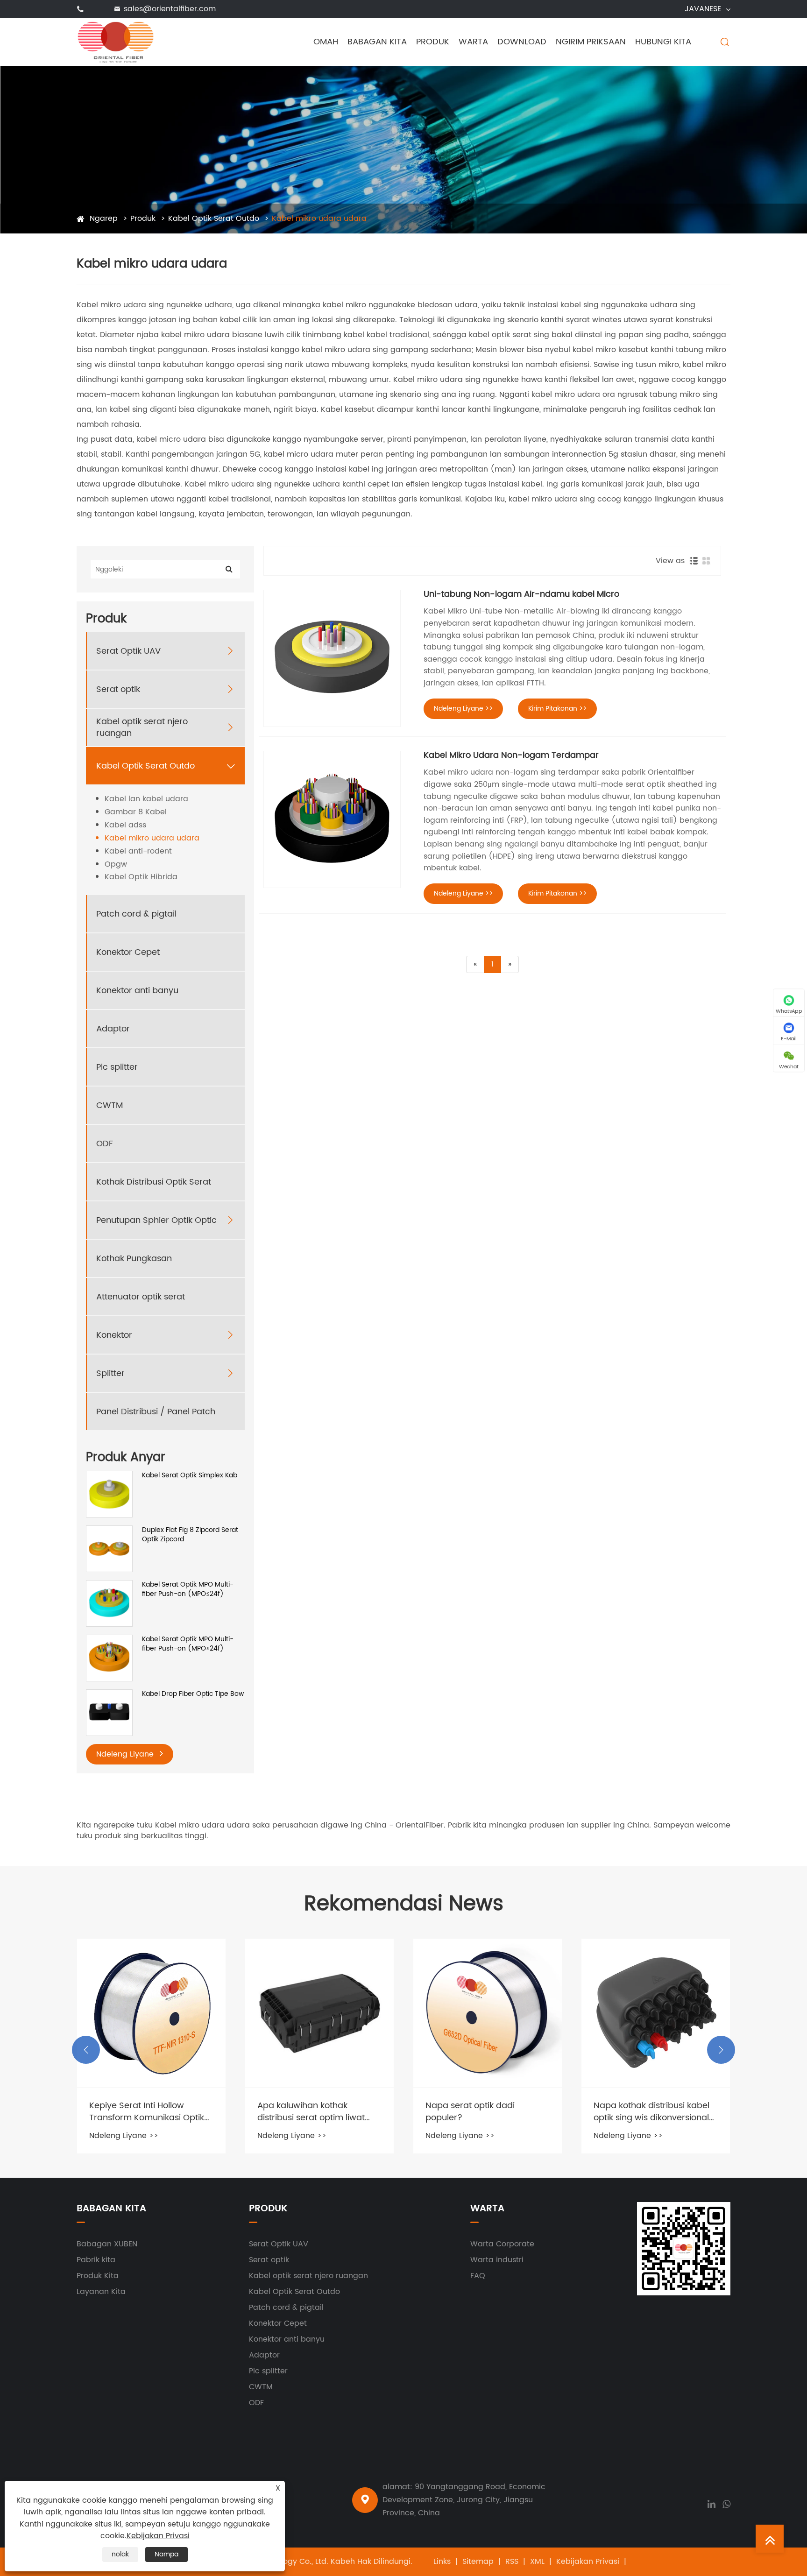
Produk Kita (98, 2276)
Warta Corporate (502, 2244)
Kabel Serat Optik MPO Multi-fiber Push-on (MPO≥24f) (188, 1644)
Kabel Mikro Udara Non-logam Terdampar (511, 755)
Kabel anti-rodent (138, 851)
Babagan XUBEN (107, 2244)
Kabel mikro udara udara (319, 219)
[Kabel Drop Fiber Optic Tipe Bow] (109, 1712)
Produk (433, 42)
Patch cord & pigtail (136, 914)
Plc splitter (117, 1067)
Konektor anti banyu (137, 991)
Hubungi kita (663, 42)
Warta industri (497, 2260)
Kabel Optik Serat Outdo (214, 219)
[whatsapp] (726, 2503)
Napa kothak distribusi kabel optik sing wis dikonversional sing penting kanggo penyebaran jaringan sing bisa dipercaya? (483, 2111)
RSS (512, 2562)
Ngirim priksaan (591, 42)
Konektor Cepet (128, 952)
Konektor (114, 1335)
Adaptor (113, 1029)
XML (537, 2562)
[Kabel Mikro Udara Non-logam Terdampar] (332, 819)
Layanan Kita (101, 2292)
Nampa (166, 2554)
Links (442, 2562)
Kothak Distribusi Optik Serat (154, 1182)
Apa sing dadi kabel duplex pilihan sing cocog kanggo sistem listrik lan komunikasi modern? (650, 2111)
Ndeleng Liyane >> (463, 709)
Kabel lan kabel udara (146, 799)
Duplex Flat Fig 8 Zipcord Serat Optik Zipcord (190, 1535)
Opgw (116, 865)
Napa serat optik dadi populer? (302, 2111)
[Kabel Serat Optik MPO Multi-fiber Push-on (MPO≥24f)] (109, 1658)
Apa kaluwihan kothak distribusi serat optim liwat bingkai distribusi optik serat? (149, 2111)
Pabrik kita (96, 2260)
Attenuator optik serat (141, 1297)
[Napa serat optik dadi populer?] (319, 2013)
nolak (120, 2554)
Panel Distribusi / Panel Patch (156, 1412)
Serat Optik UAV (128, 651)
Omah (326, 42)
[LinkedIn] (711, 2503)
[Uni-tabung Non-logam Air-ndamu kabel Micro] (332, 658)
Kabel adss (125, 825)
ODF (105, 1144)
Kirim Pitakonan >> (557, 709)
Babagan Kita (377, 42)
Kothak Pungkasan (134, 1259)
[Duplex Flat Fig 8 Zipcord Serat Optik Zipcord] (109, 1549)
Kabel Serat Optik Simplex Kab (190, 1475)
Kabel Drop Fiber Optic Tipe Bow (193, 1694)
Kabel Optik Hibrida (141, 877)
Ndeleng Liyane (126, 1754)
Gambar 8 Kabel (136, 812)
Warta (473, 42)
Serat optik (118, 689)
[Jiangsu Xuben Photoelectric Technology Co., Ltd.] (116, 42)
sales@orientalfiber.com (170, 9)
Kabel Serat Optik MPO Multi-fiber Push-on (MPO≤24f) (188, 1589)
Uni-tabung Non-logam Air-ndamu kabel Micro (521, 594)
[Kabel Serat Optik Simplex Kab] (109, 1494)
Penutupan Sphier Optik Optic (156, 1220)
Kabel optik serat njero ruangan (142, 727)
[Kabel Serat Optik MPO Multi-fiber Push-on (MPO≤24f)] (109, 1603)
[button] (86, 2050)
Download (522, 42)
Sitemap (478, 2562)
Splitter (110, 1373)
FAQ (478, 2276)
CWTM (110, 1105)
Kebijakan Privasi (588, 2562)
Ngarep (104, 219)
